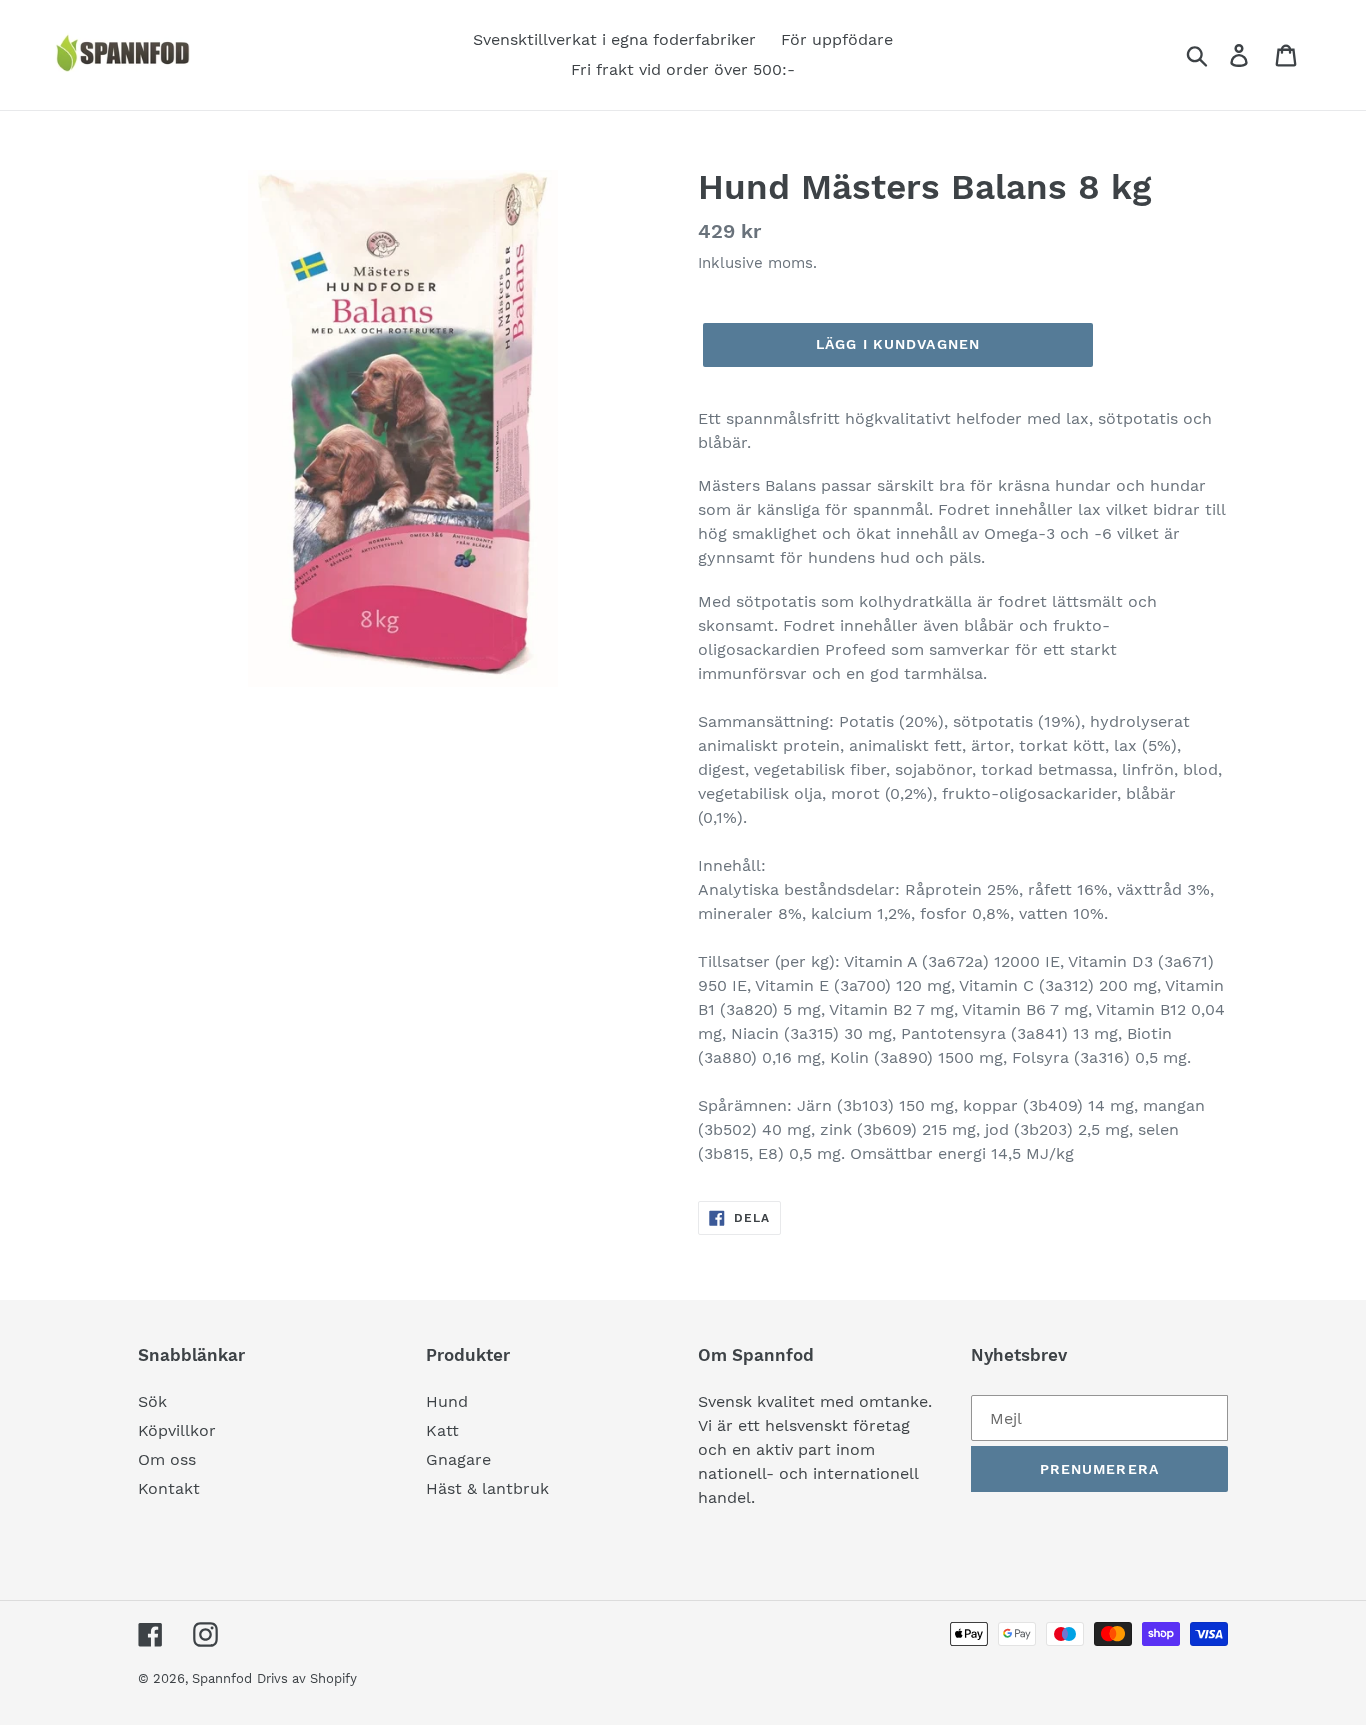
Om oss (167, 1459)
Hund (447, 1401)
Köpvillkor (177, 1430)
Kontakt (169, 1488)
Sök (152, 1401)
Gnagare (458, 1459)
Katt (442, 1430)
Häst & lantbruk (487, 1488)
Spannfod (222, 1678)
